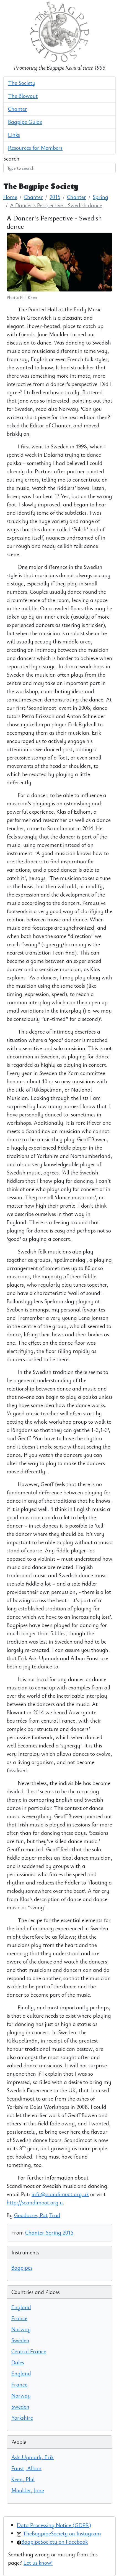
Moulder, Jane (28, 2490)
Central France (29, 2351)
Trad (55, 2215)
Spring (100, 197)
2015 (55, 197)
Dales (18, 2362)
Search (11, 158)
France (19, 2318)
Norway (21, 2329)
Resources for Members (35, 148)
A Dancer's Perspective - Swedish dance (56, 205)
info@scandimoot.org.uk (60, 2194)
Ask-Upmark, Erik (33, 2457)
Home (10, 197)
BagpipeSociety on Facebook (55, 2542)
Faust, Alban (26, 2468)
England (21, 2307)
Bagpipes (22, 2268)
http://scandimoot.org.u (35, 2202)
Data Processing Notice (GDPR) (54, 2525)
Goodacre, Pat (31, 2215)
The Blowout (23, 96)
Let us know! (38, 2563)
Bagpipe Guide (25, 122)
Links (14, 135)
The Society (22, 83)
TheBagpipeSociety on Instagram (62, 2533)
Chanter (18, 109)
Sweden (20, 2340)
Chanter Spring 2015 (49, 2232)
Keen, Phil (23, 2479)
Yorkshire (22, 2418)
